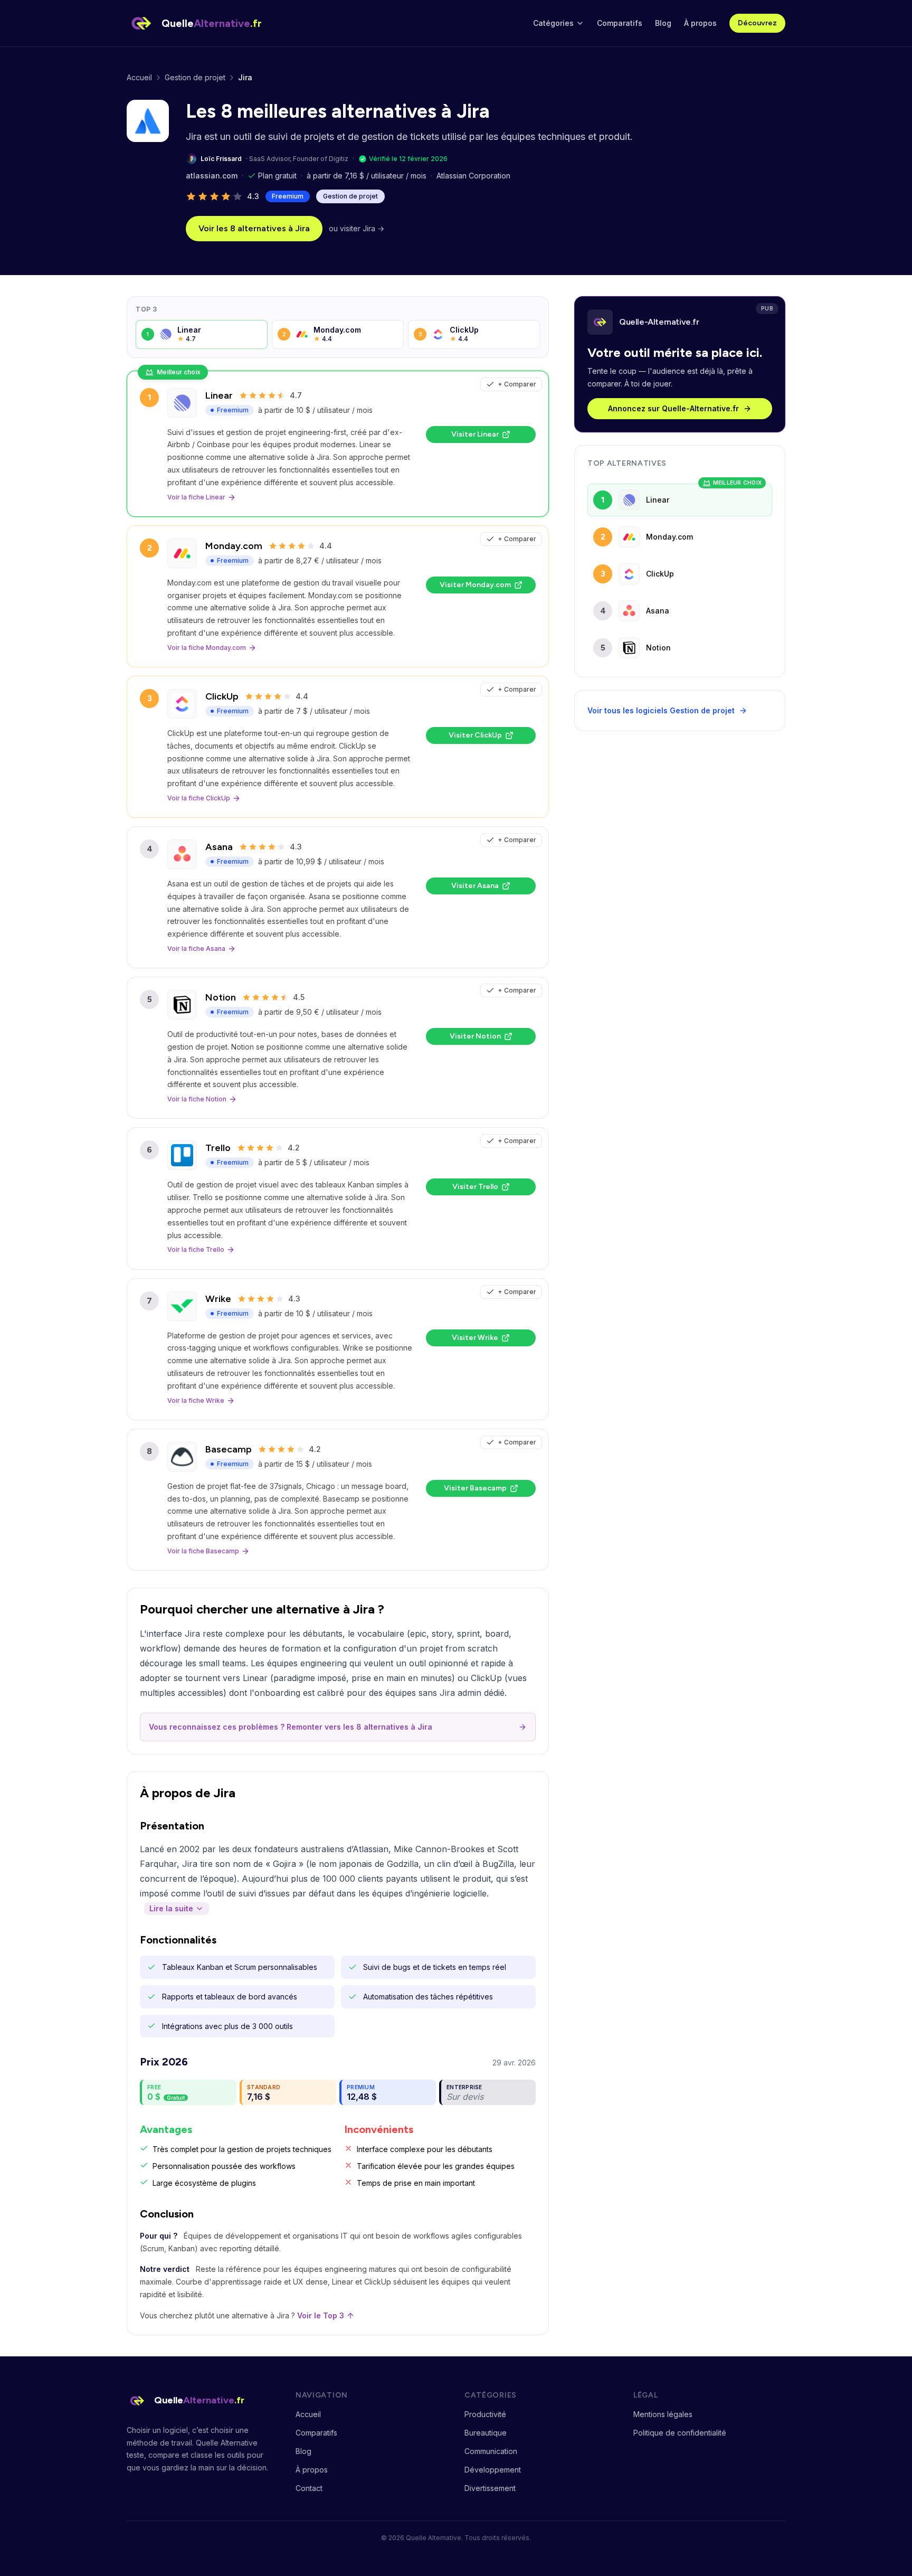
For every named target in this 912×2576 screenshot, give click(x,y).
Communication (491, 2451)
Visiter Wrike (475, 1338)
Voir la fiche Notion (197, 1099)
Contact (309, 2488)
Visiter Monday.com (475, 585)
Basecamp (229, 1449)
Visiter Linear (475, 434)
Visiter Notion (475, 1036)
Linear (219, 395)
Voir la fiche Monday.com (207, 648)
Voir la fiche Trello (196, 1249)
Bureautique (486, 2433)
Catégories (553, 23)
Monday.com (234, 546)
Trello (218, 1148)
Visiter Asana (475, 886)
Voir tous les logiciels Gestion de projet (661, 710)
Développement (493, 2470)
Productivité (485, 2414)
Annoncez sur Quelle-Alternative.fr (673, 408)
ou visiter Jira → (357, 228)
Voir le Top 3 (321, 2315)
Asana (219, 847)
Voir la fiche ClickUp (199, 798)
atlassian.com (212, 176)
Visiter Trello (475, 1187)
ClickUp (222, 696)
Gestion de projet (195, 77)
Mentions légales (663, 2414)
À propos (700, 23)
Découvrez (757, 23)
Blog (663, 23)
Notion (221, 997)
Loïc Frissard (221, 159)
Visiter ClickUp (475, 735)
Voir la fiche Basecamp (203, 1551)
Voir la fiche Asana (196, 949)
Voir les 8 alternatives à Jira (254, 228)
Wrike (218, 1299)
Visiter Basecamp (475, 1488)
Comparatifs (620, 23)
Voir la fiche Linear (196, 497)
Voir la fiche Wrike (196, 1400)
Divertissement (490, 2488)
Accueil (139, 77)
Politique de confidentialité (680, 2433)
